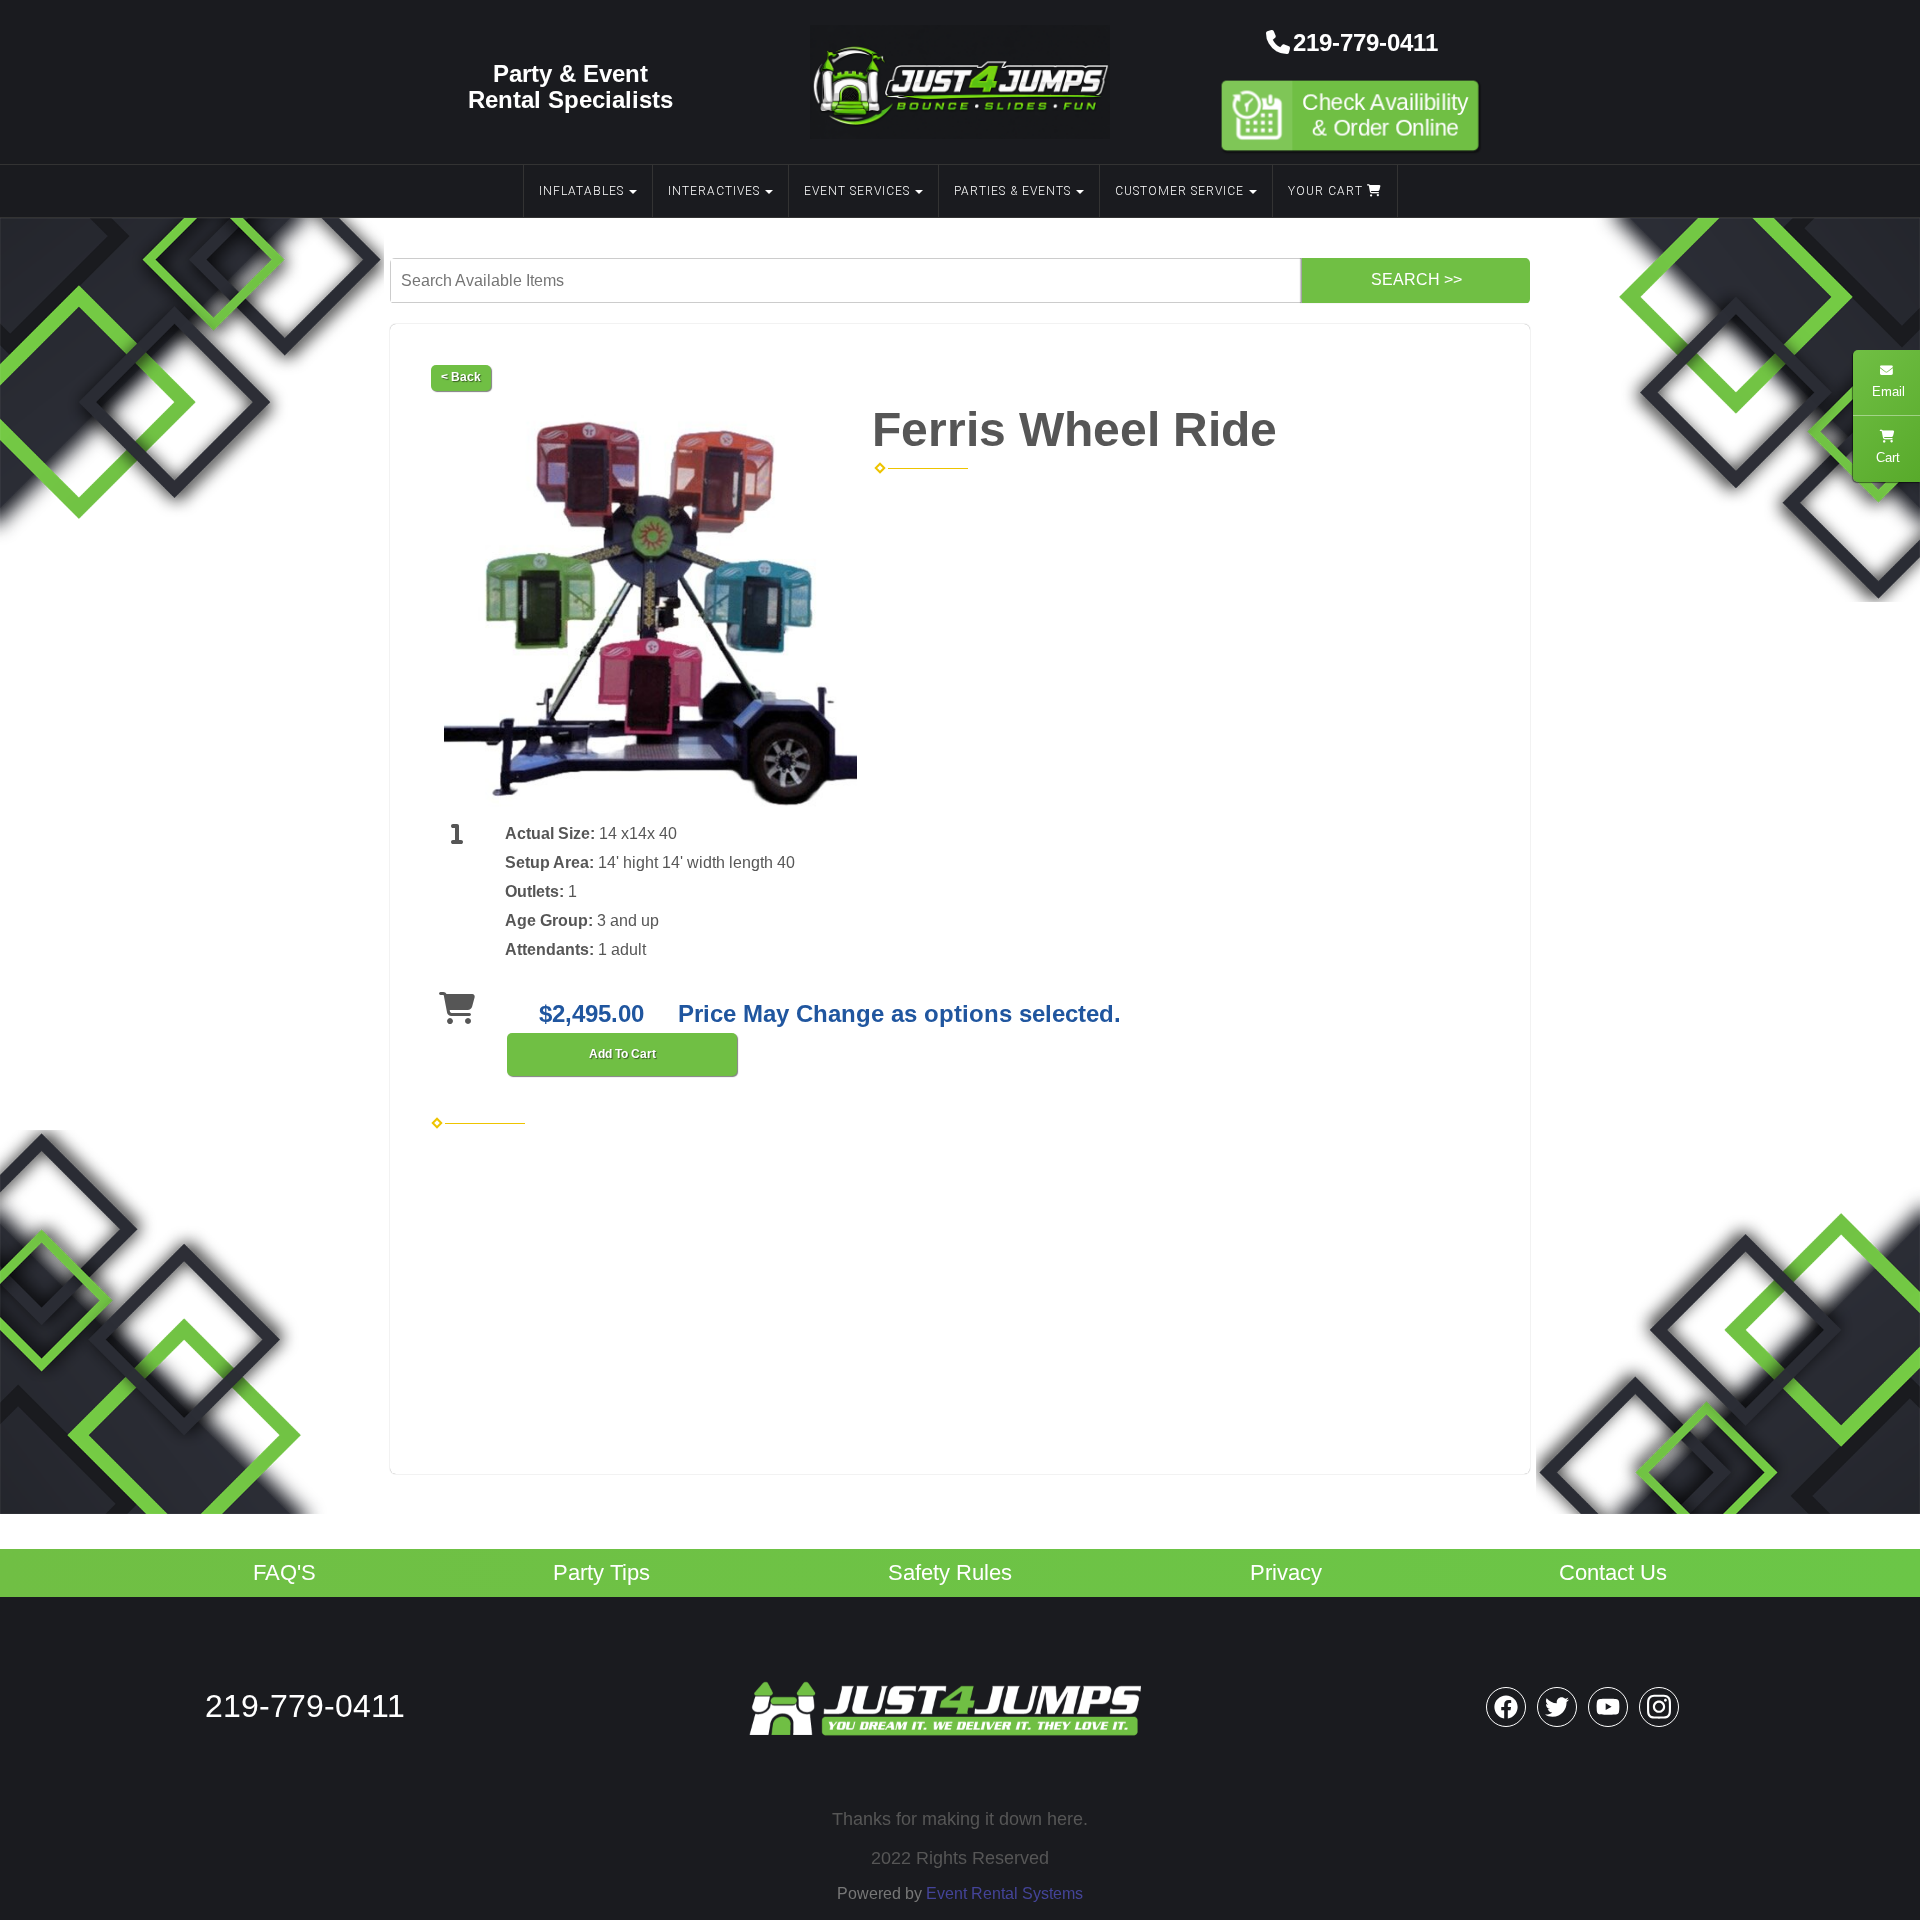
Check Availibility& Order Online (1386, 115)
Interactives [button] (714, 191)
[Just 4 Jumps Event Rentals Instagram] (1659, 1707)
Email (1886, 391)
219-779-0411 (1365, 42)
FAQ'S (284, 1573)
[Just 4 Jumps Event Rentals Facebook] (1506, 1707)
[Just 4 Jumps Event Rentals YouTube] (1608, 1707)
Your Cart (1327, 191)
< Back (461, 377)
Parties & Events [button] (1012, 191)
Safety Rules (950, 1573)
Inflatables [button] (581, 191)
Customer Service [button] (1179, 191)
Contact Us (1613, 1573)
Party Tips (601, 1573)
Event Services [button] (857, 191)
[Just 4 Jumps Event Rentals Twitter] (1557, 1707)
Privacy (1286, 1573)
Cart (1887, 457)
